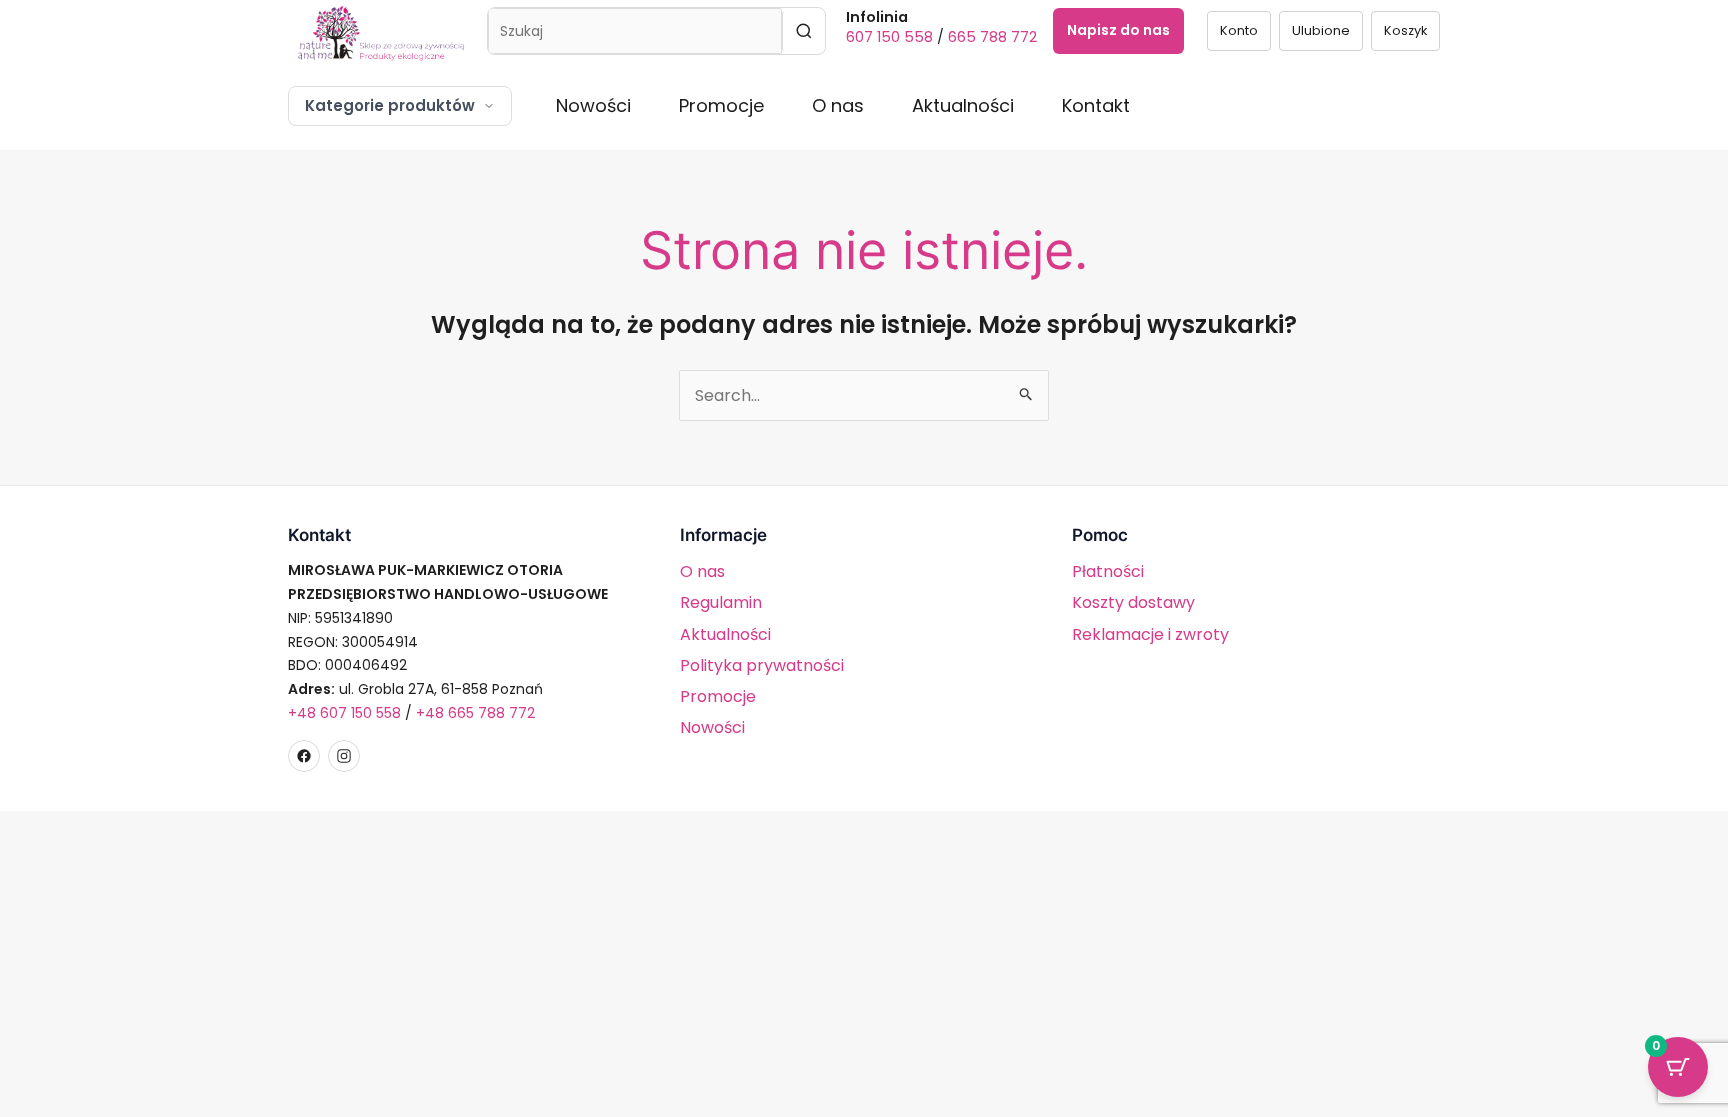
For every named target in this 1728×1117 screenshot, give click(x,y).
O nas (838, 105)
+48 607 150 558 (344, 713)
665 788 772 (992, 37)
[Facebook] (304, 756)
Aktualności (963, 105)
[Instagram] (344, 756)
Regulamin (721, 602)
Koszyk (1405, 30)
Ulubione (1321, 30)
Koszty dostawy (1133, 602)
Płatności (1108, 571)
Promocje (721, 105)
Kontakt (1096, 105)
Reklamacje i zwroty (1150, 634)
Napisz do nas (1118, 30)
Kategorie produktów (390, 105)
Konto (1239, 30)
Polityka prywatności (762, 665)
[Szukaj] (803, 31)
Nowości (593, 105)
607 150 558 (889, 37)
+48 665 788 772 (475, 713)
